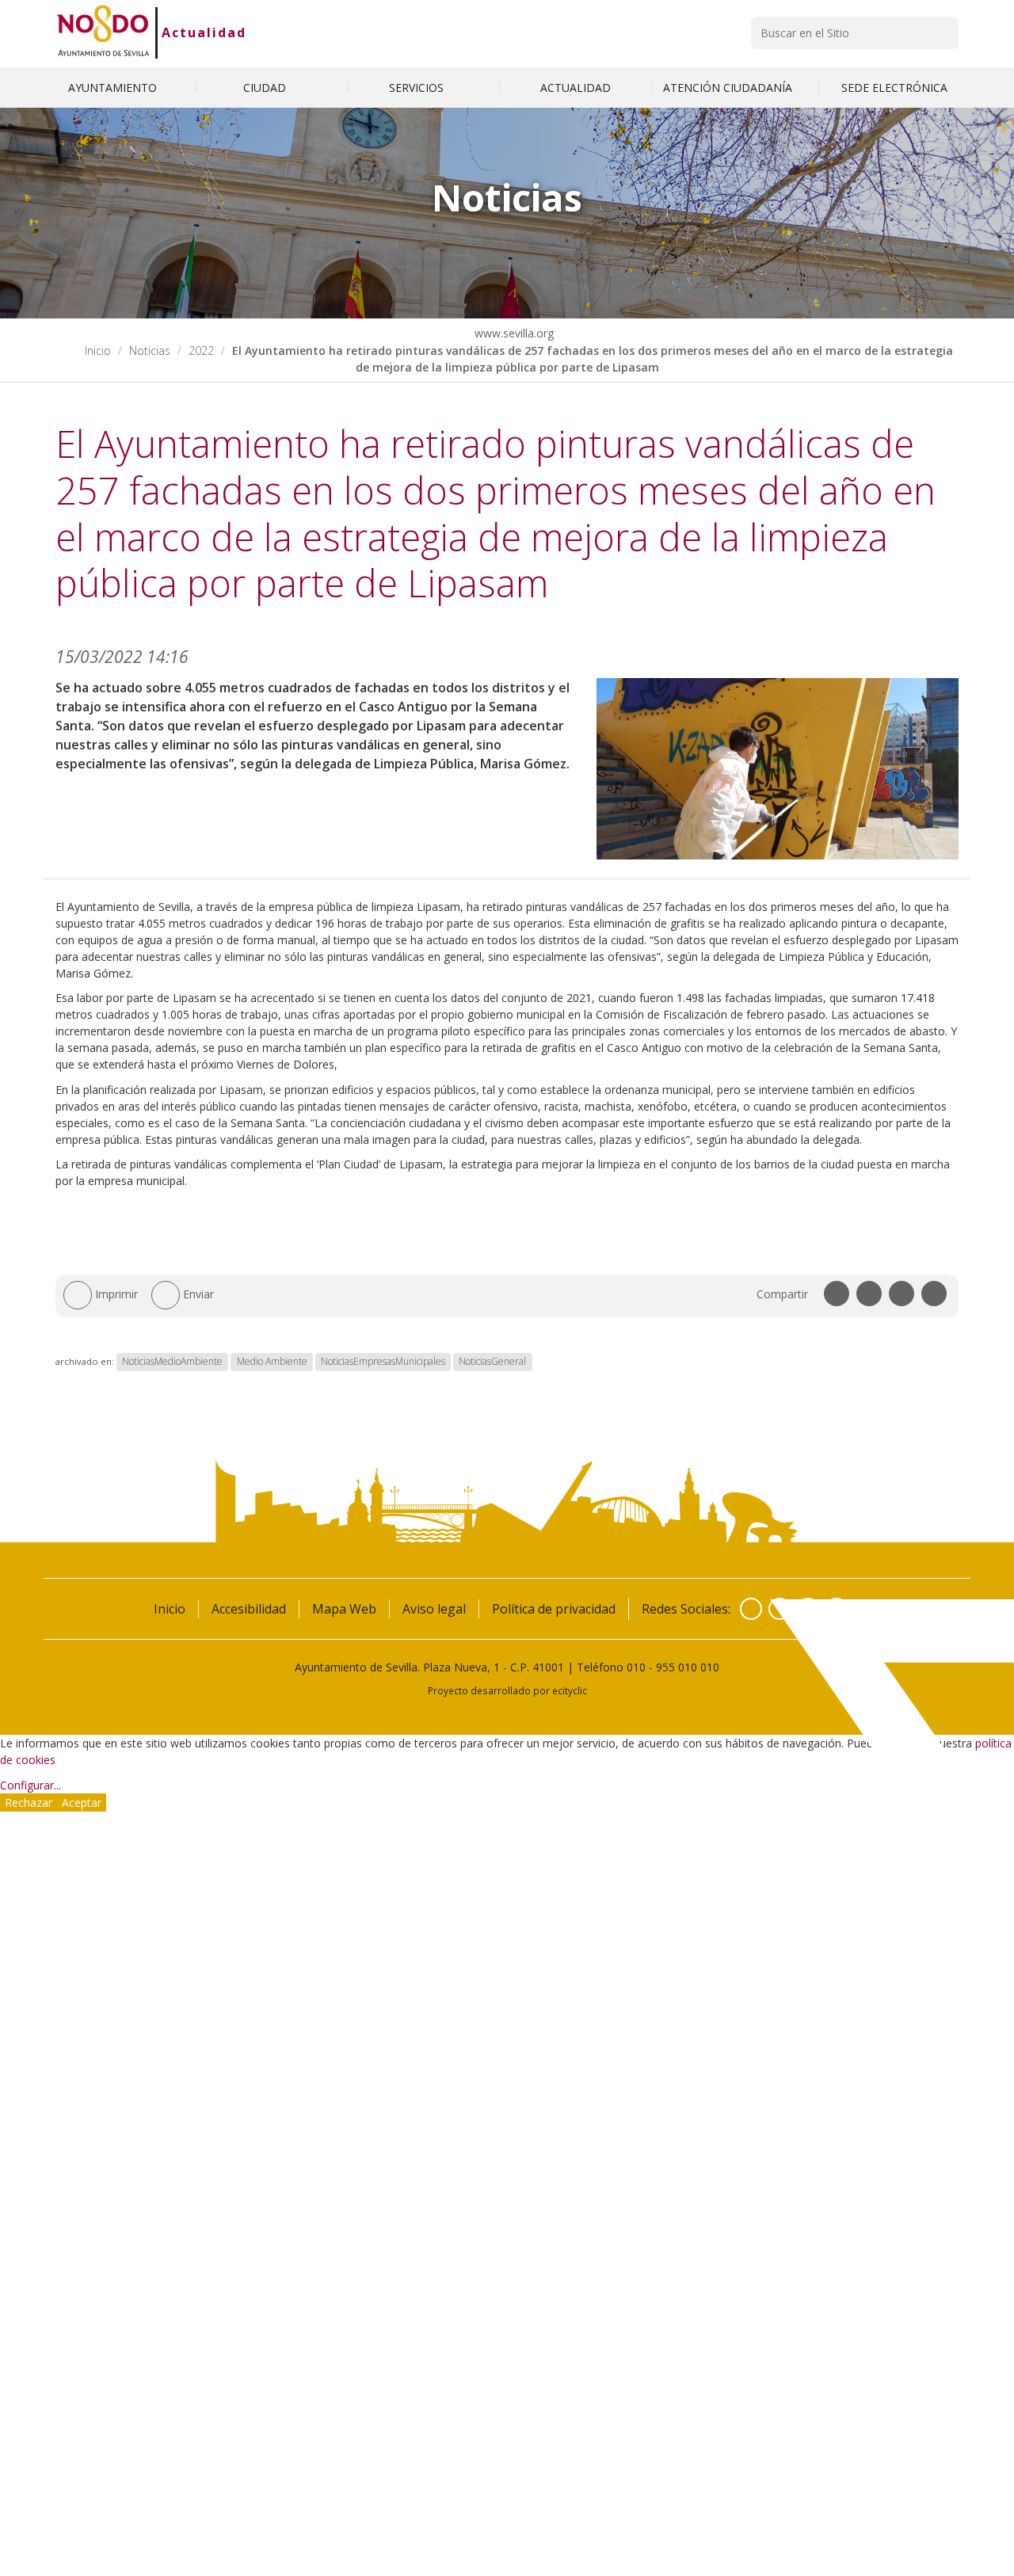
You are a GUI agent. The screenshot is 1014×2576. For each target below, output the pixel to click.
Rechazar (29, 1802)
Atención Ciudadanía (729, 88)
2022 (201, 351)
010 (636, 1667)
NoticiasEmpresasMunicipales (383, 1361)
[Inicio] (103, 32)
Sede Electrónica (894, 88)
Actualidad (204, 32)
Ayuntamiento (114, 88)
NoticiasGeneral (492, 1361)
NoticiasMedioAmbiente (172, 1361)
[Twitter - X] (780, 1609)
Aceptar (82, 1802)
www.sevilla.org (513, 333)
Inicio (98, 351)
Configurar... (30, 1785)
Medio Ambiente (272, 1361)
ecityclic (570, 1690)
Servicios (418, 88)
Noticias (150, 351)
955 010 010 (688, 1667)
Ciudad (266, 88)
